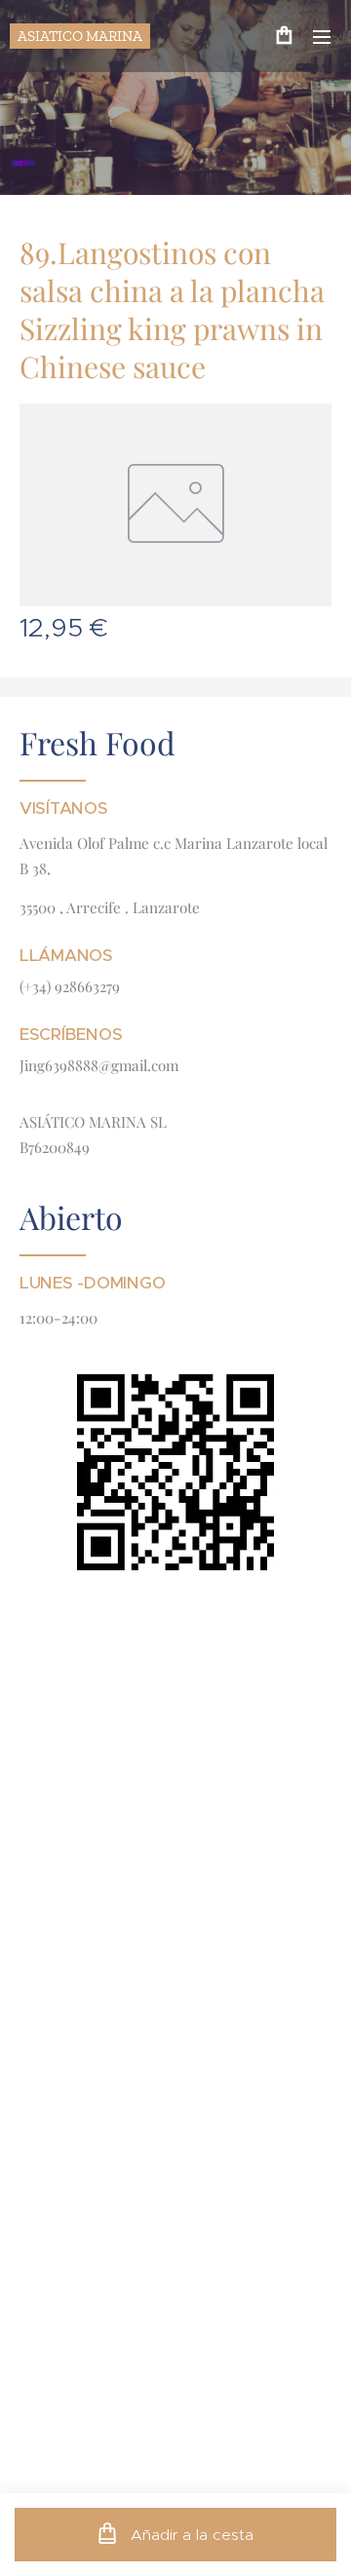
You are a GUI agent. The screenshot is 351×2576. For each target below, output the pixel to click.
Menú (322, 36)
